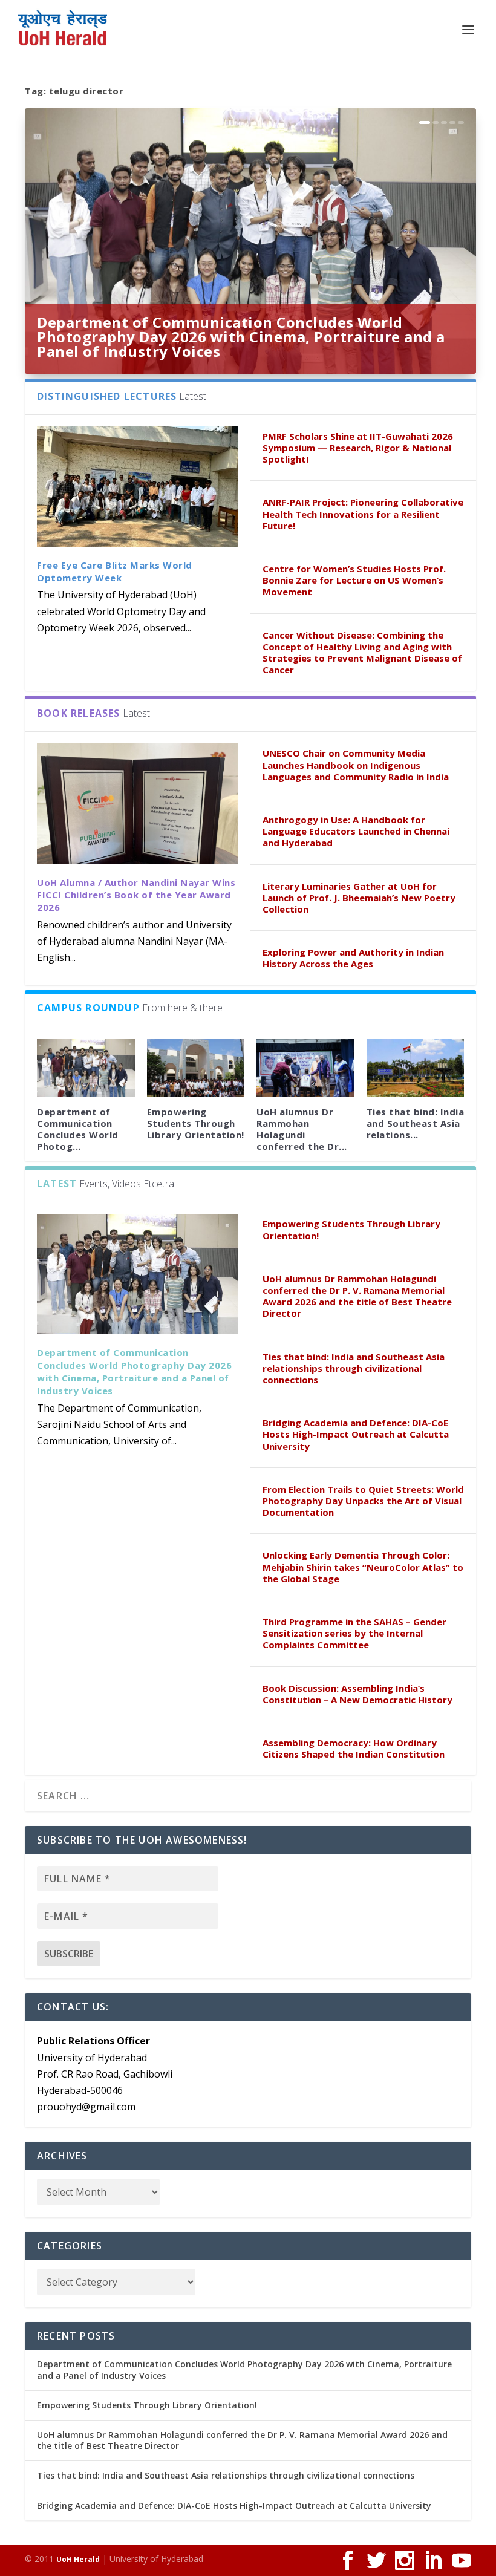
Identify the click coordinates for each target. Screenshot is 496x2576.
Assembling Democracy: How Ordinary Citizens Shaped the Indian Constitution (354, 1748)
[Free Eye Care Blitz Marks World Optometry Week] (137, 487)
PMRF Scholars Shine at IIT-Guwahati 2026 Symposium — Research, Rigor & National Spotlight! (358, 448)
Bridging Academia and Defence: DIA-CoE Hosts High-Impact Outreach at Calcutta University (356, 1434)
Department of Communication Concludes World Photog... (78, 1129)
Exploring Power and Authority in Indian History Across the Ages (353, 958)
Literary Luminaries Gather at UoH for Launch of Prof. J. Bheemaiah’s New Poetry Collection (359, 898)
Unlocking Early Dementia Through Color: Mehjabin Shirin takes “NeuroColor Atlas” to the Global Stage (363, 1567)
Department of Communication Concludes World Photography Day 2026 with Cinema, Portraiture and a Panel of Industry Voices (241, 337)
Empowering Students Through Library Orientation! (196, 1123)
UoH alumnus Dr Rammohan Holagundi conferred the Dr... (302, 1129)
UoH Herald (78, 2559)
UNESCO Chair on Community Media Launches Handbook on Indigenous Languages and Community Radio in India (356, 765)
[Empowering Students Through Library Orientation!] (196, 1068)
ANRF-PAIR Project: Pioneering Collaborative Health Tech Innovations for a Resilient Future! (363, 514)
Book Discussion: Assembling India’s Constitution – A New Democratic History (357, 1694)
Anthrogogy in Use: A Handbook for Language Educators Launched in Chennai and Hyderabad (356, 831)
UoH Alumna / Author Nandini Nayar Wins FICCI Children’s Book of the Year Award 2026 (136, 895)
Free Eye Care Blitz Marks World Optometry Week (115, 571)
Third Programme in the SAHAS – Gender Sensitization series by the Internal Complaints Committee (354, 1633)
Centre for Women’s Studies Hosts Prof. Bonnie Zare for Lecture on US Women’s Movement (354, 580)
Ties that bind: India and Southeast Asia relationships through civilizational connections (354, 1368)
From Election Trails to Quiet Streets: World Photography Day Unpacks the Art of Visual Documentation (363, 1501)
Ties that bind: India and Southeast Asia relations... (416, 1123)
